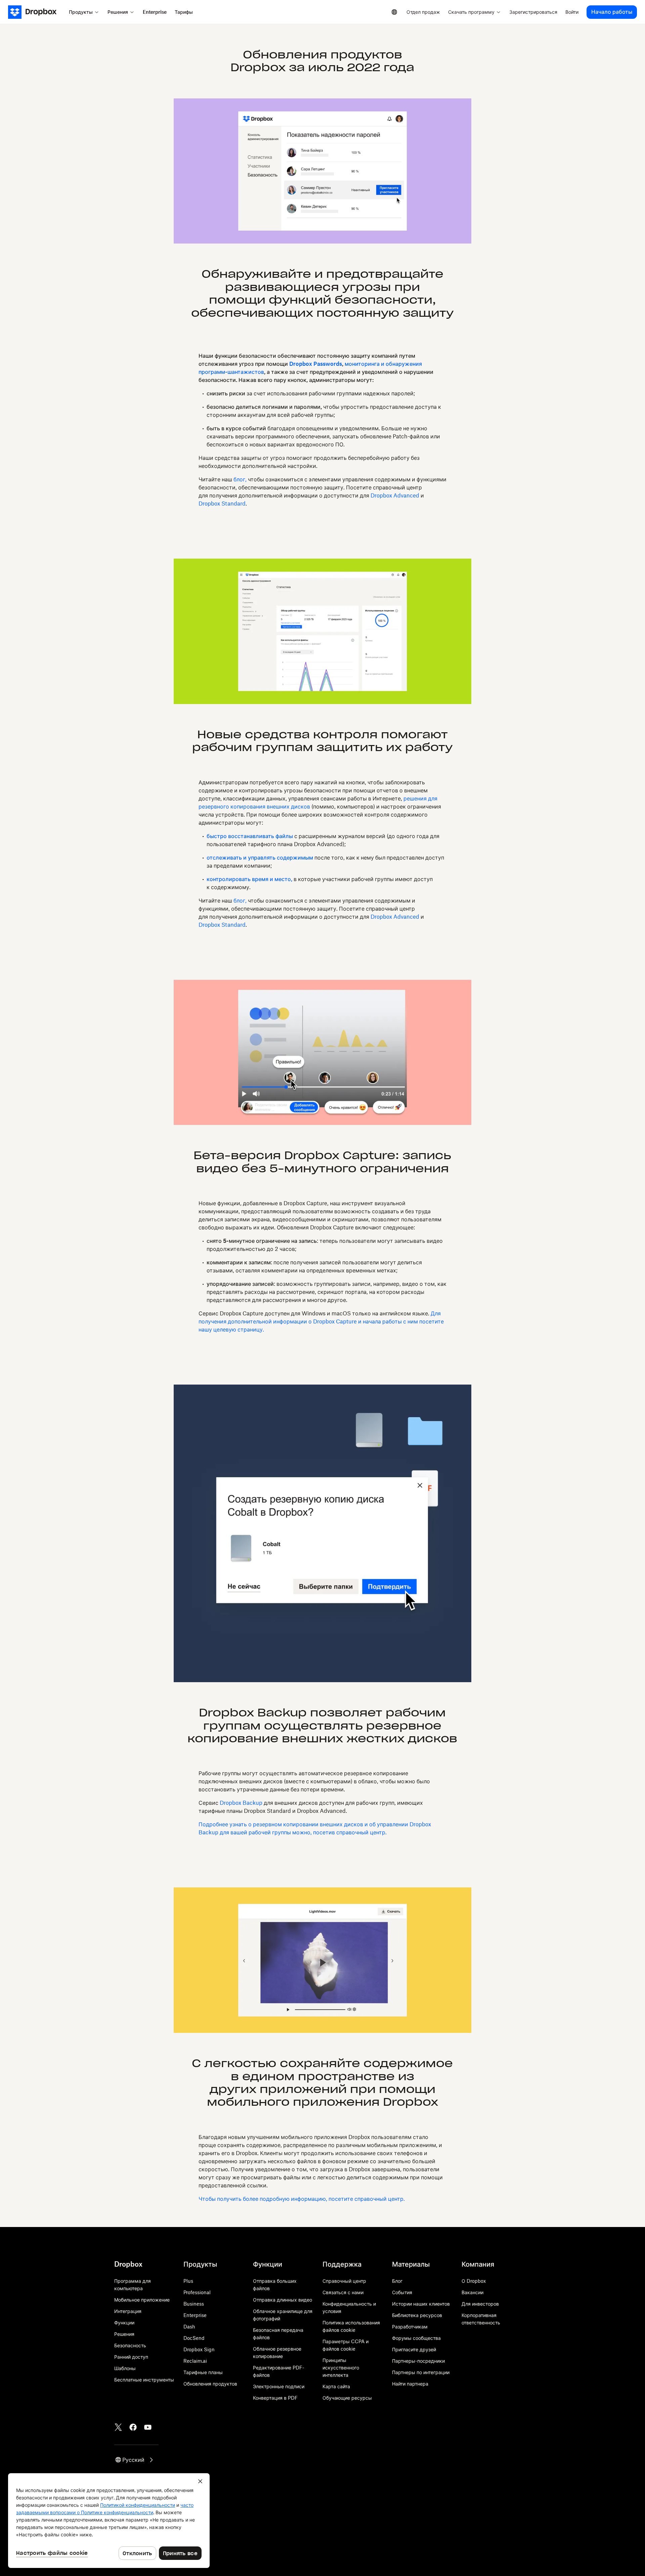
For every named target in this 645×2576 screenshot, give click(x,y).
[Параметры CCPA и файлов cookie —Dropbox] (109, 2521)
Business (194, 2304)
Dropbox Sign (199, 2349)
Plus (188, 2281)
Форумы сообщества (416, 2338)
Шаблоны (125, 2368)
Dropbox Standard (222, 504)
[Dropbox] (36, 12)
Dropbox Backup (241, 1803)
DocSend (194, 2338)
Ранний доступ (131, 2357)
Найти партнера (410, 2384)
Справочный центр (344, 2281)
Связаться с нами (343, 2292)
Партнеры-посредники (418, 2361)
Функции (124, 2323)
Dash (189, 2327)
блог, (240, 479)
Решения (124, 2334)
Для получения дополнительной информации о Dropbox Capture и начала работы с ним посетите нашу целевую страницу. (321, 1321)
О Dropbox (474, 2281)
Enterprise (195, 2315)
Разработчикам (410, 2327)
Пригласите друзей (414, 2349)
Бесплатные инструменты (144, 2380)
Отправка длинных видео (283, 2300)
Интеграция (128, 2311)
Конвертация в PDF (275, 2398)
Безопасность (130, 2345)
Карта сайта (336, 2386)
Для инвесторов (480, 2304)
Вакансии (472, 2292)
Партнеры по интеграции (421, 2372)
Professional (197, 2292)
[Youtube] (148, 2427)
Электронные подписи (279, 2386)
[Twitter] (118, 2427)
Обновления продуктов (210, 2384)
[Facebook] (133, 2427)
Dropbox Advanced (395, 495)
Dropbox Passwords (316, 364)
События (402, 2292)
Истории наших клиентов (421, 2304)
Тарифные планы (203, 2372)
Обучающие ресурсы (347, 2398)
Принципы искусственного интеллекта (341, 2368)
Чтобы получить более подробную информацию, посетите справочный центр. (302, 2199)
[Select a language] (394, 12)
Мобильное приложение (142, 2300)
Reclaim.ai (195, 2361)
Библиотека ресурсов (417, 2315)
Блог (397, 2281)
